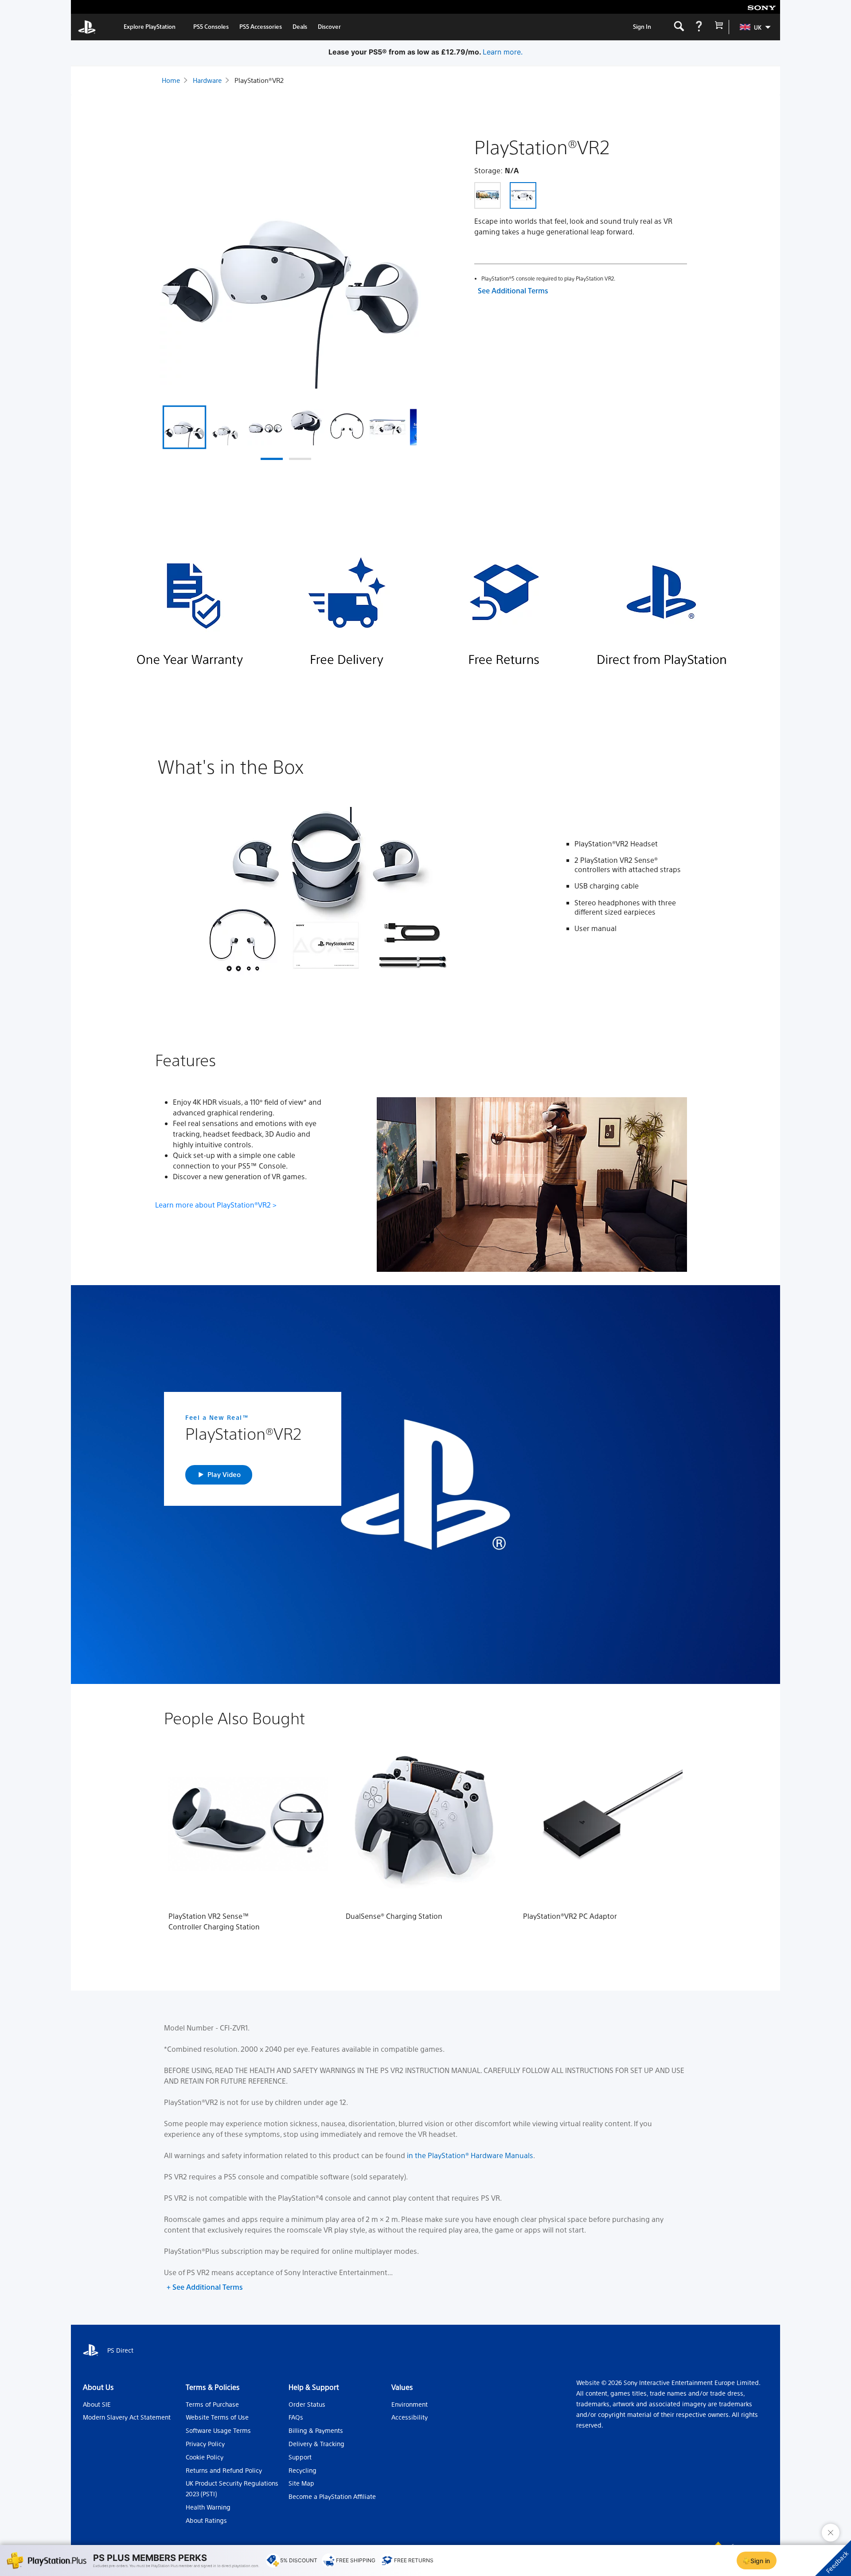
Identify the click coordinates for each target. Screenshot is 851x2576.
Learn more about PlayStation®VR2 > (216, 1205)
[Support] (699, 27)
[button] (272, 459)
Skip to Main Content (117, 7)
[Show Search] (679, 27)
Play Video (224, 1474)
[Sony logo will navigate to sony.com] (762, 7)
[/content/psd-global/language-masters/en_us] (87, 27)
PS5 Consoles (211, 26)
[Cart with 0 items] (719, 27)
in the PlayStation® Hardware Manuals (470, 2155)
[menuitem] (751, 27)
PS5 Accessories (261, 26)
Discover (329, 26)
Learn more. (532, 52)
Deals (300, 26)
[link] (150, 27)
